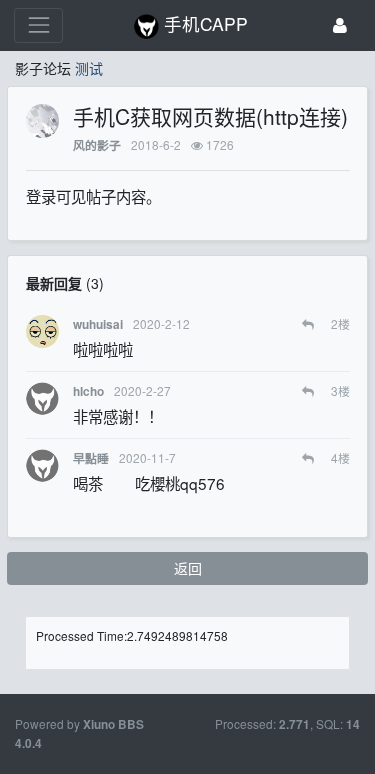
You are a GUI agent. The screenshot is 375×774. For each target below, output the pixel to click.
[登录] (340, 25)
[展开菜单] (38, 25)
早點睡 (91, 458)
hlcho (88, 391)
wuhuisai (98, 324)
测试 (89, 68)
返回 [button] (188, 568)
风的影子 (97, 145)
